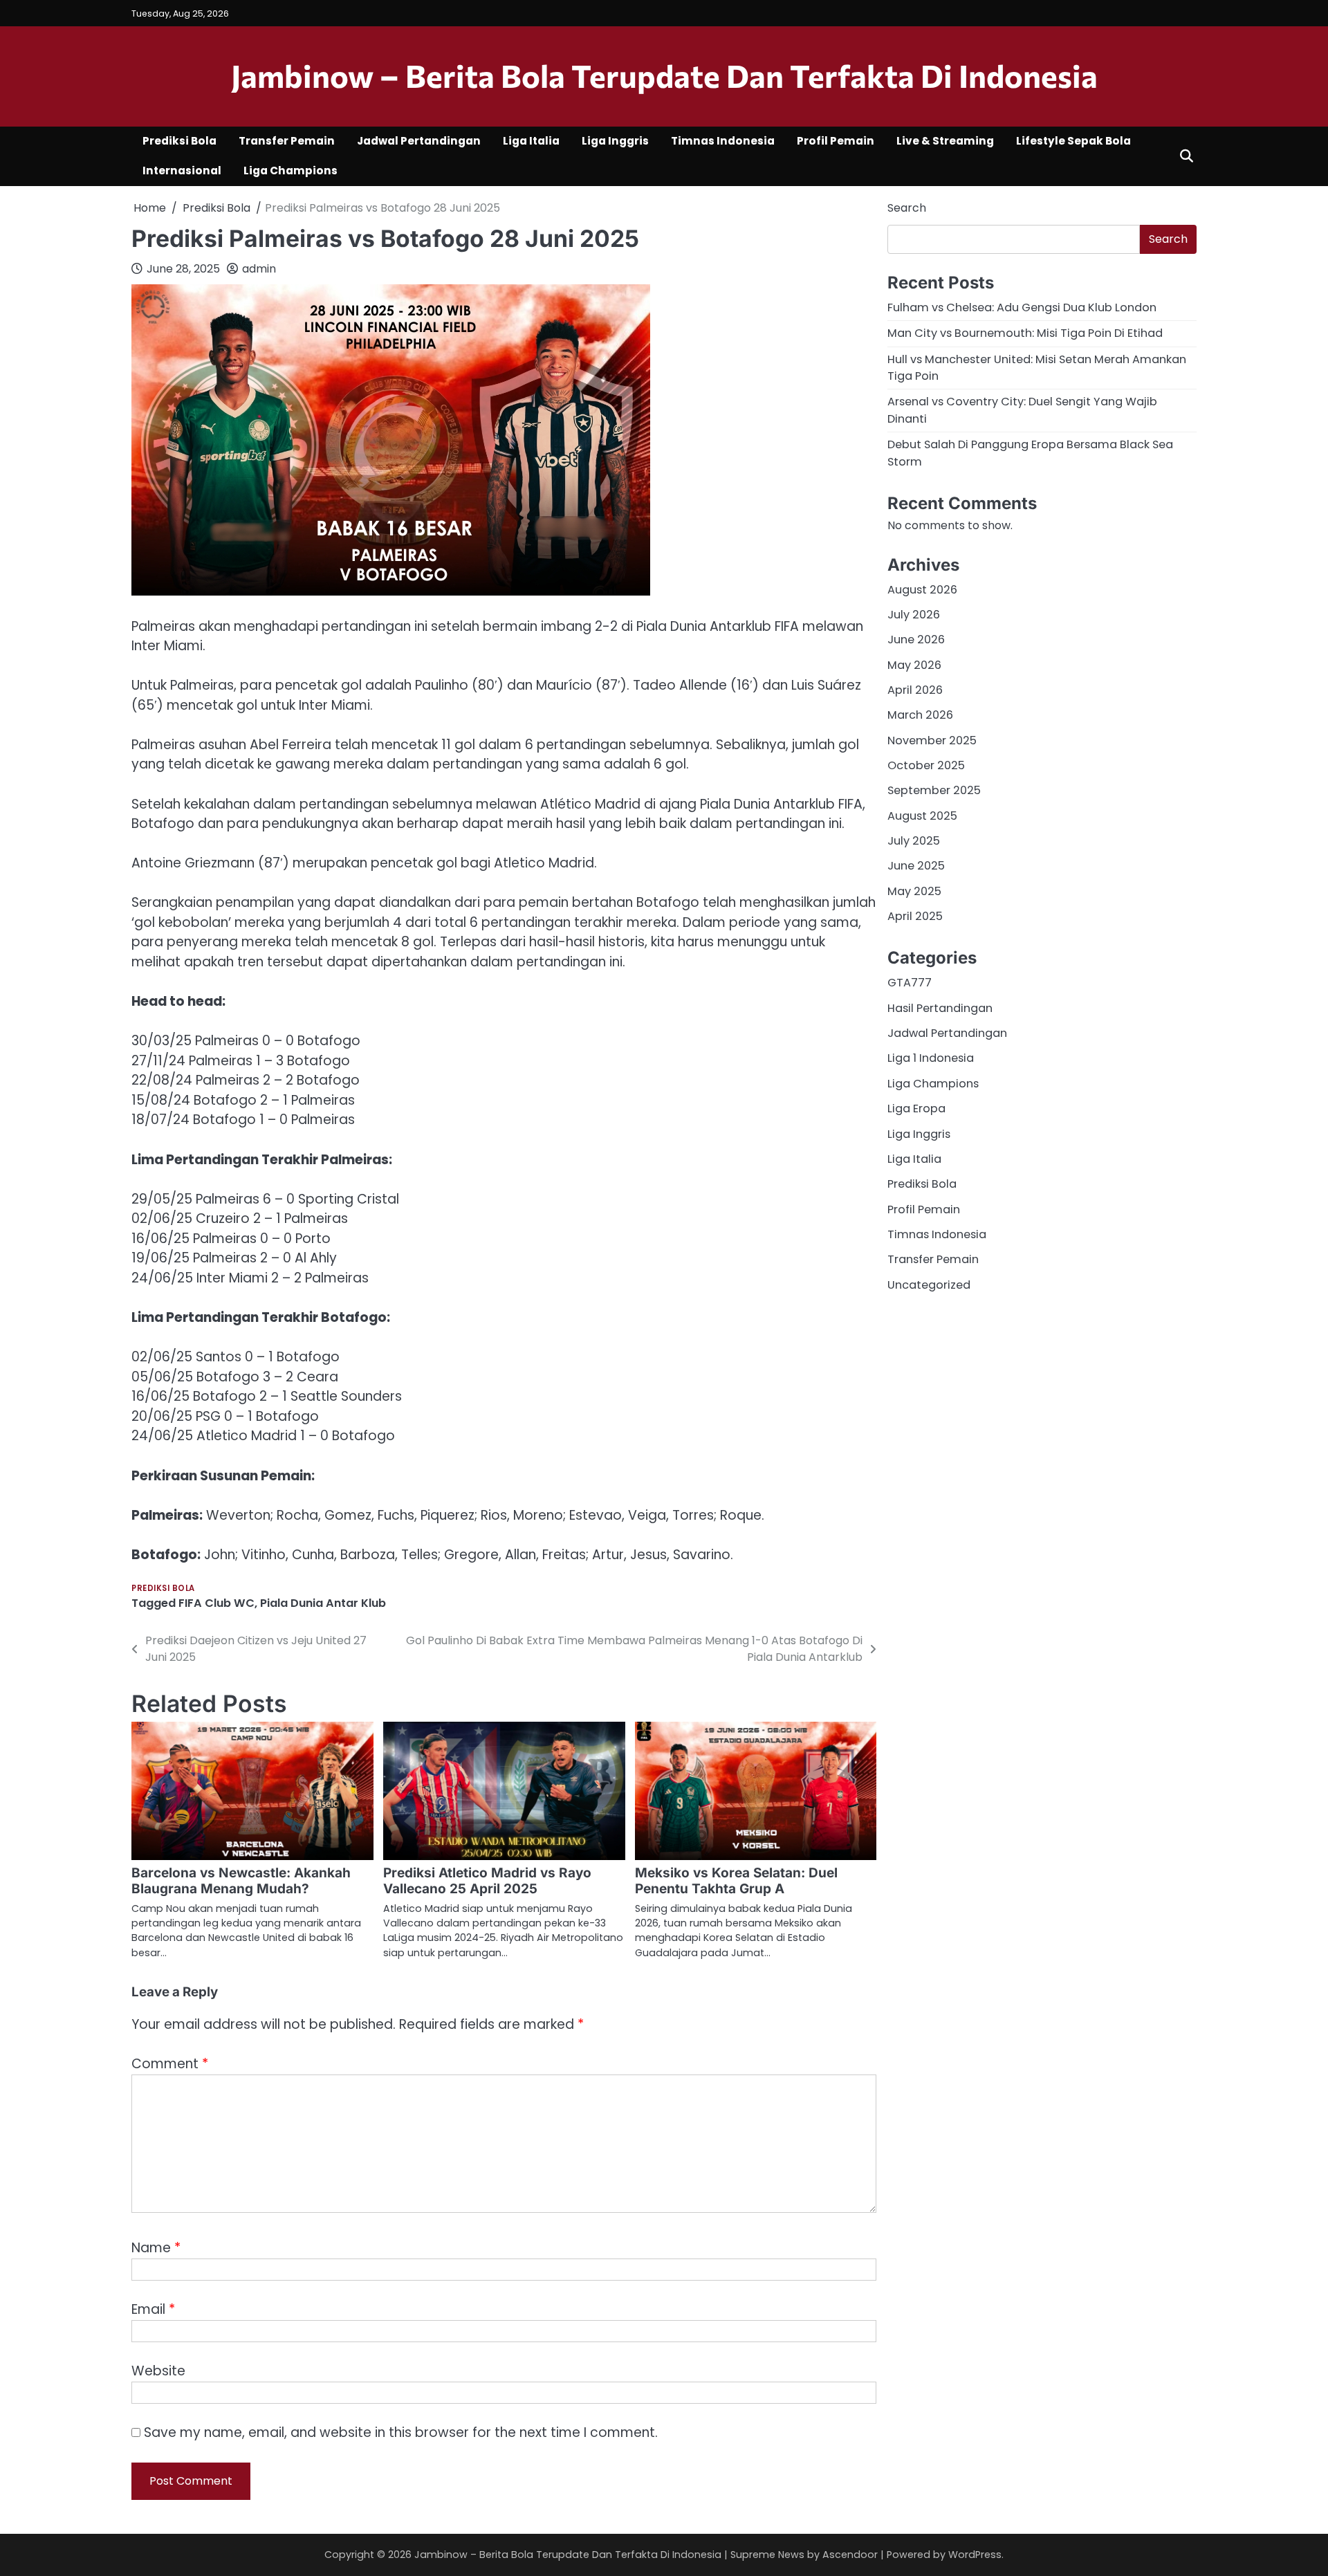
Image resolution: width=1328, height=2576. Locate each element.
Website (158, 2371)
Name (156, 2248)
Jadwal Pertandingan (419, 141)
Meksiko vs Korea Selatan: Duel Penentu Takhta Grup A (736, 1881)
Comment (170, 2064)
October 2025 (926, 765)
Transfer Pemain (287, 141)
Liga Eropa (916, 1108)
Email (153, 2309)
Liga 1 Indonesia (931, 1058)
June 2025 (916, 866)
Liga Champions (290, 171)
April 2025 (915, 916)
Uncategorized (929, 1284)
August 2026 (922, 589)
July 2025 (914, 841)
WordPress (975, 2555)
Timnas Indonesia (723, 141)
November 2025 (932, 740)
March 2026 (920, 715)
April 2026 (915, 690)
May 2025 (914, 891)
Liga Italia (531, 141)
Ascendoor (850, 2555)
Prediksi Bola (179, 141)
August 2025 (922, 815)
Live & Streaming (945, 141)
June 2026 (916, 640)
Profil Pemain (836, 141)
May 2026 (914, 664)
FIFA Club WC (216, 1603)
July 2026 (914, 615)
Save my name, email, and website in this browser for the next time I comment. (401, 2432)
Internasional (182, 171)
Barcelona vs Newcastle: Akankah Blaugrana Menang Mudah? (241, 1881)
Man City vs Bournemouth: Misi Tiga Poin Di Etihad (1025, 333)
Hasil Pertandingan (940, 1008)
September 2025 (934, 790)
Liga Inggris (615, 141)
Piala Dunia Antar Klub (323, 1603)
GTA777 (910, 983)
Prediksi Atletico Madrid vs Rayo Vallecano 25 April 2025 (487, 1881)
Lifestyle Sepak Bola (1073, 141)
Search (907, 208)
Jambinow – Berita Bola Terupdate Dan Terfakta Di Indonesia (664, 75)
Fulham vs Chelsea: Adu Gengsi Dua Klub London (1022, 307)
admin (259, 269)
